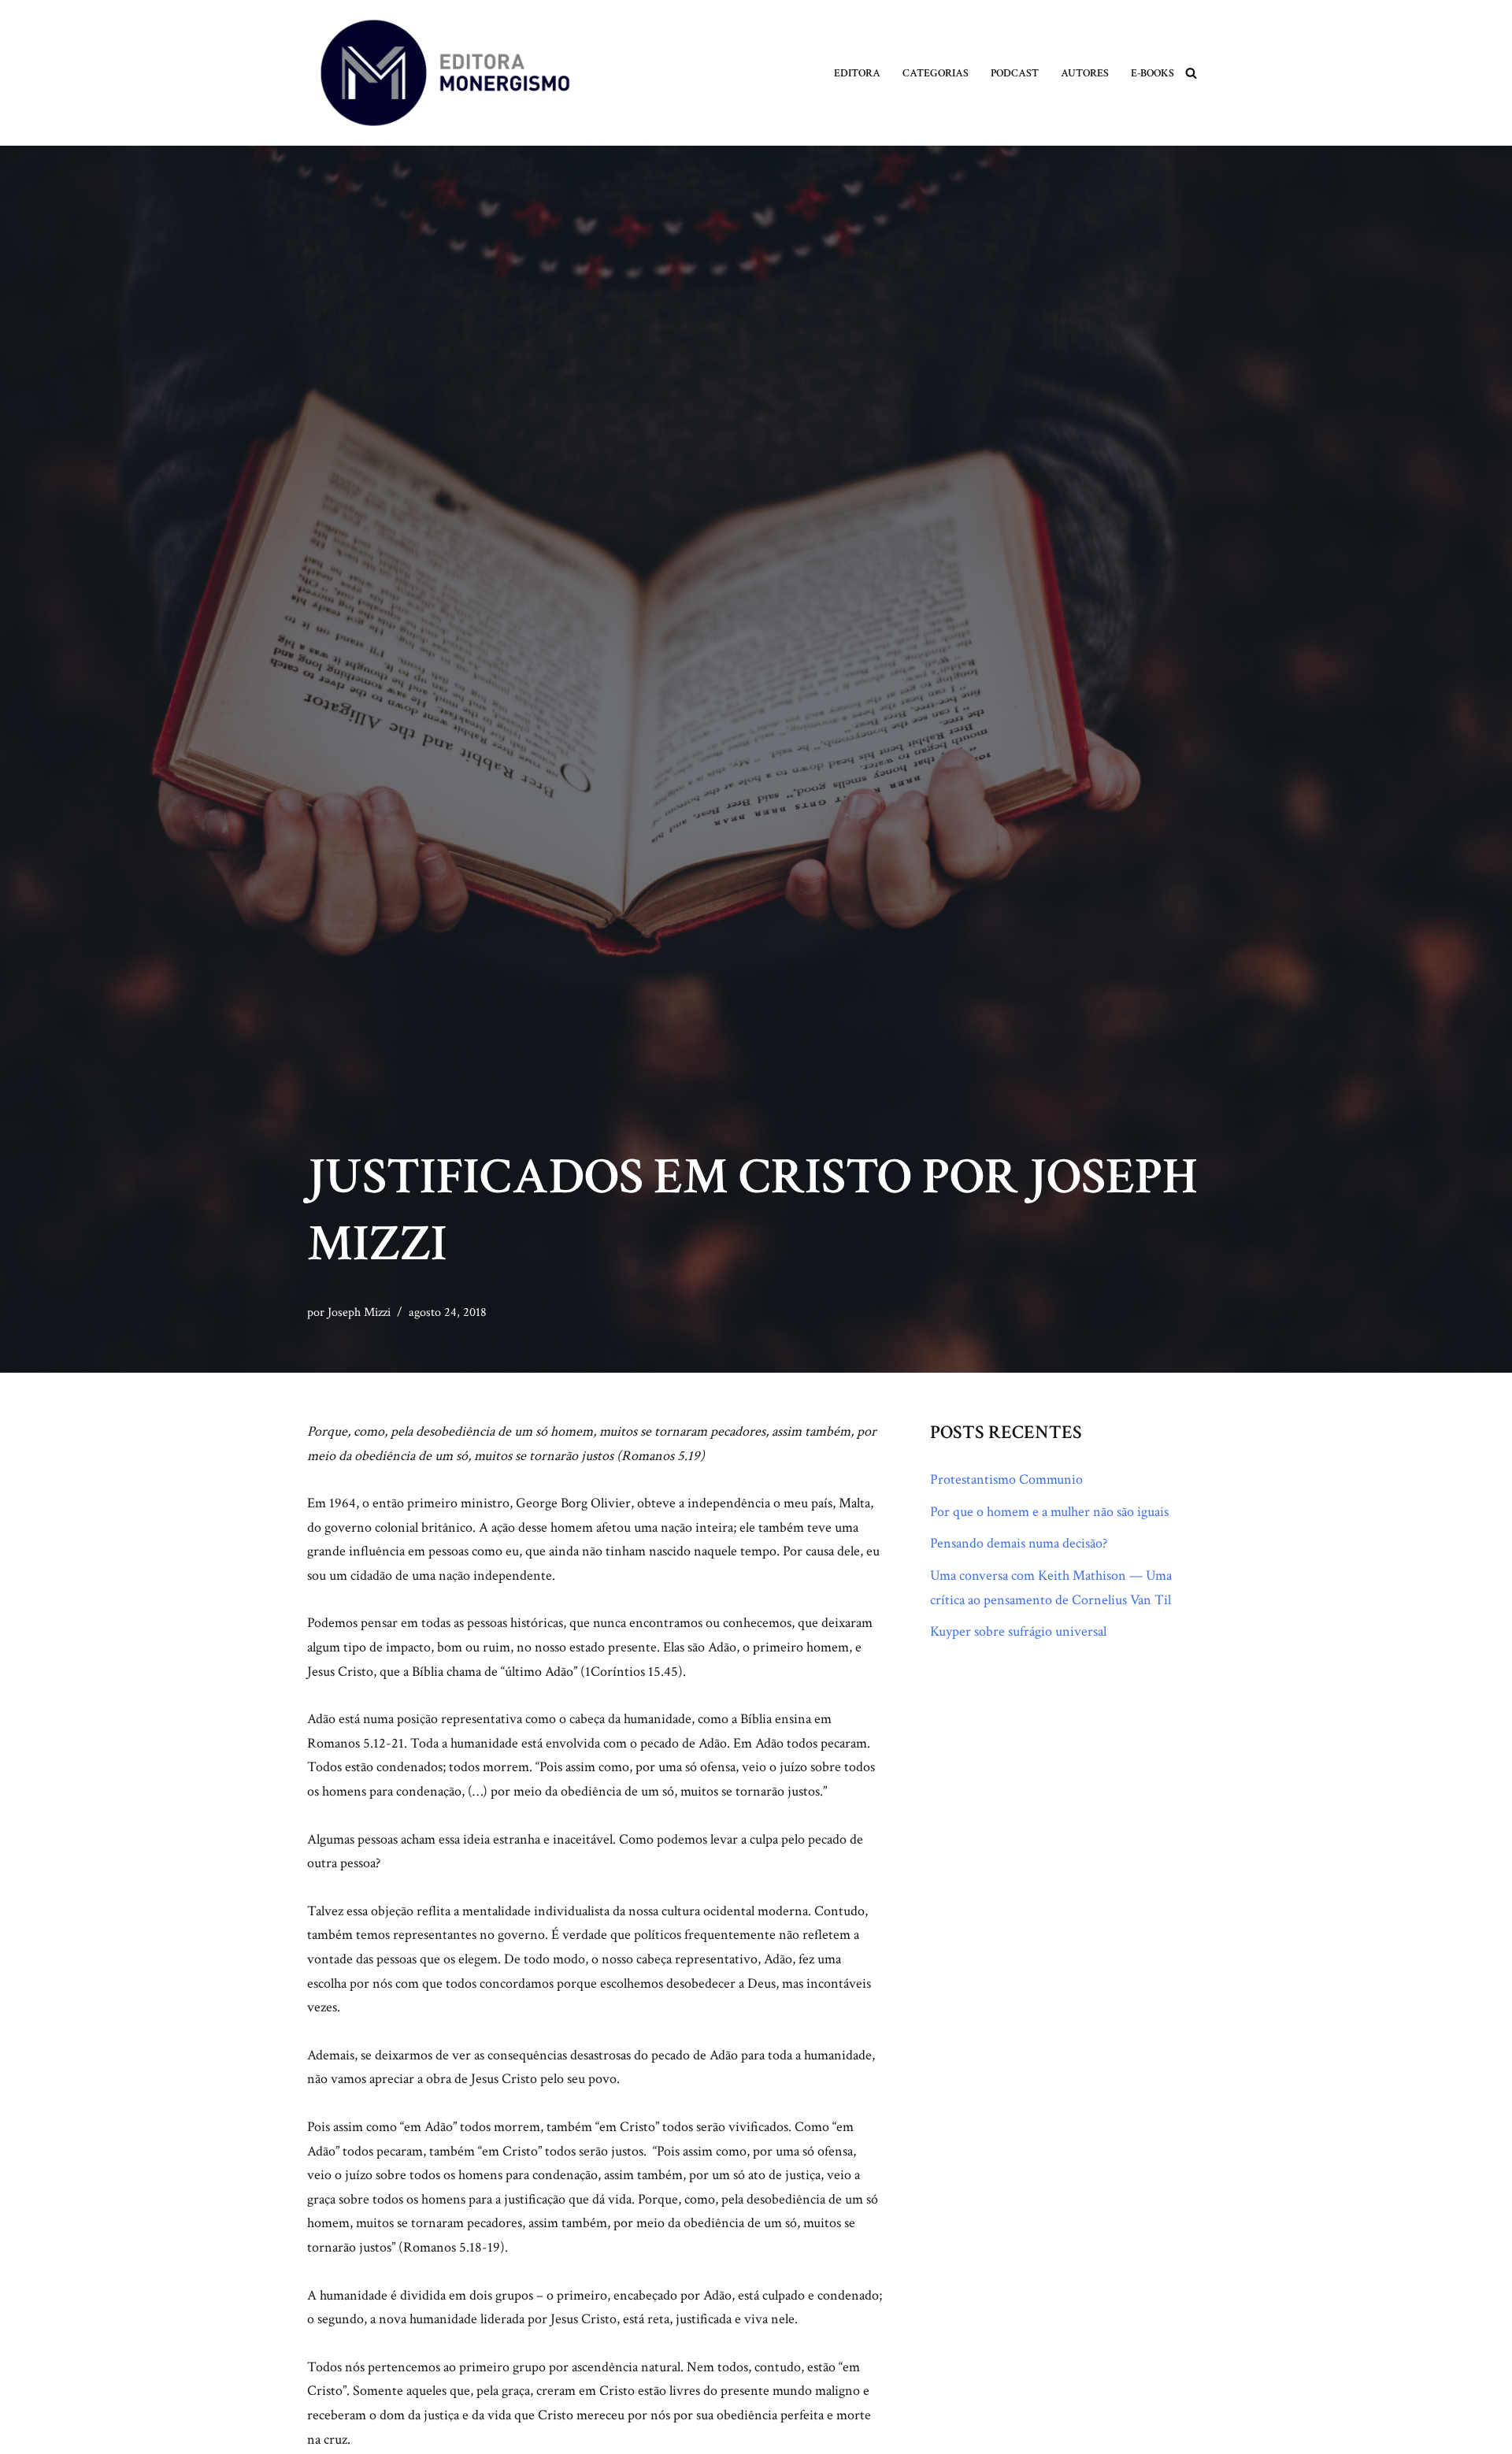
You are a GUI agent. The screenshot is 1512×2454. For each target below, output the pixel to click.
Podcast (1015, 73)
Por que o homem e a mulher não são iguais (1049, 1512)
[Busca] (1191, 73)
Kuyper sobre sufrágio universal (1018, 1631)
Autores (1085, 73)
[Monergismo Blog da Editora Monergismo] (445, 73)
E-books (1153, 73)
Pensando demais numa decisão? (1019, 1543)
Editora (857, 73)
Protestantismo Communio (1006, 1479)
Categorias (936, 73)
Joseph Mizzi (359, 1312)
